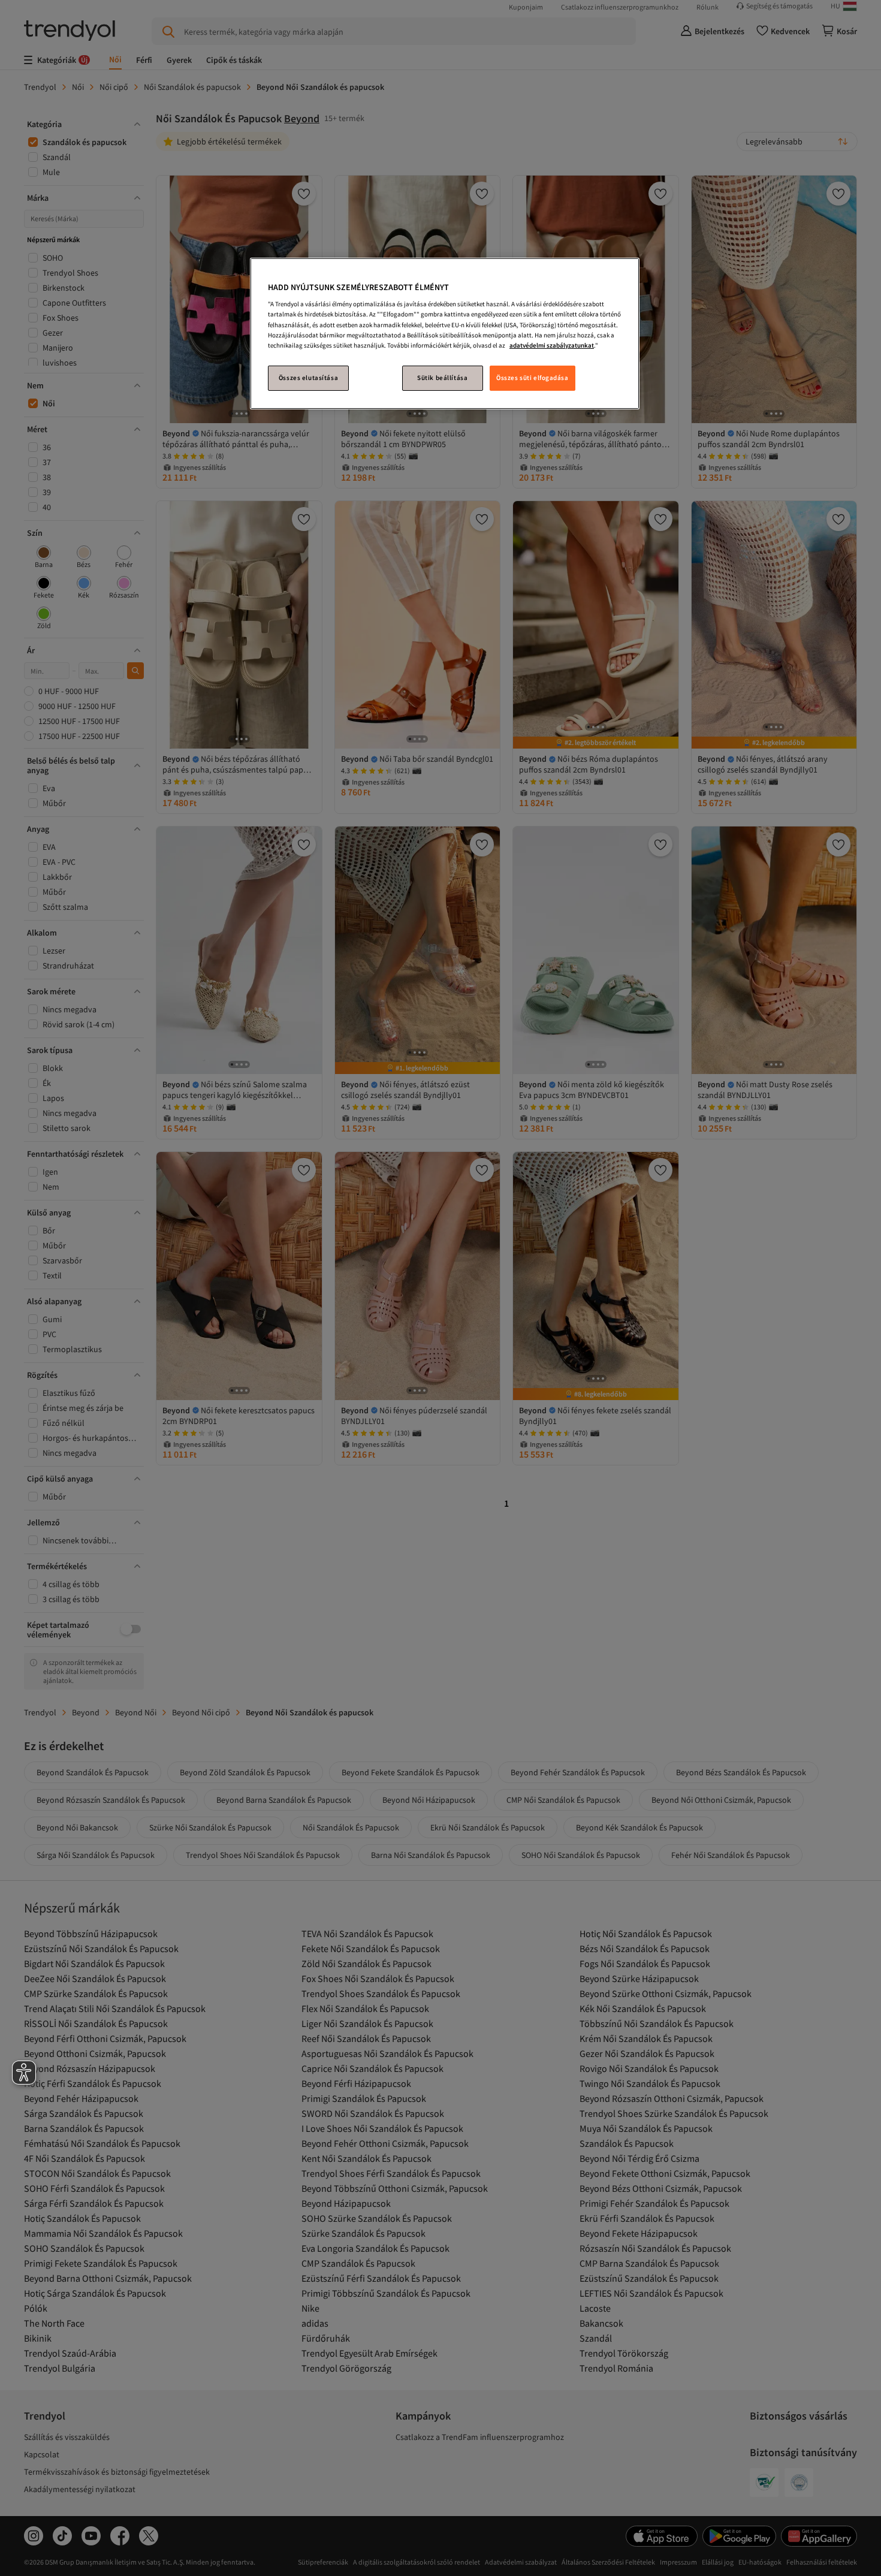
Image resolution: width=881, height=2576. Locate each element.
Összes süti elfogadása (532, 378)
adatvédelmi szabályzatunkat (552, 345)
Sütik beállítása (442, 378)
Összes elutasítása (308, 378)
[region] (445, 334)
